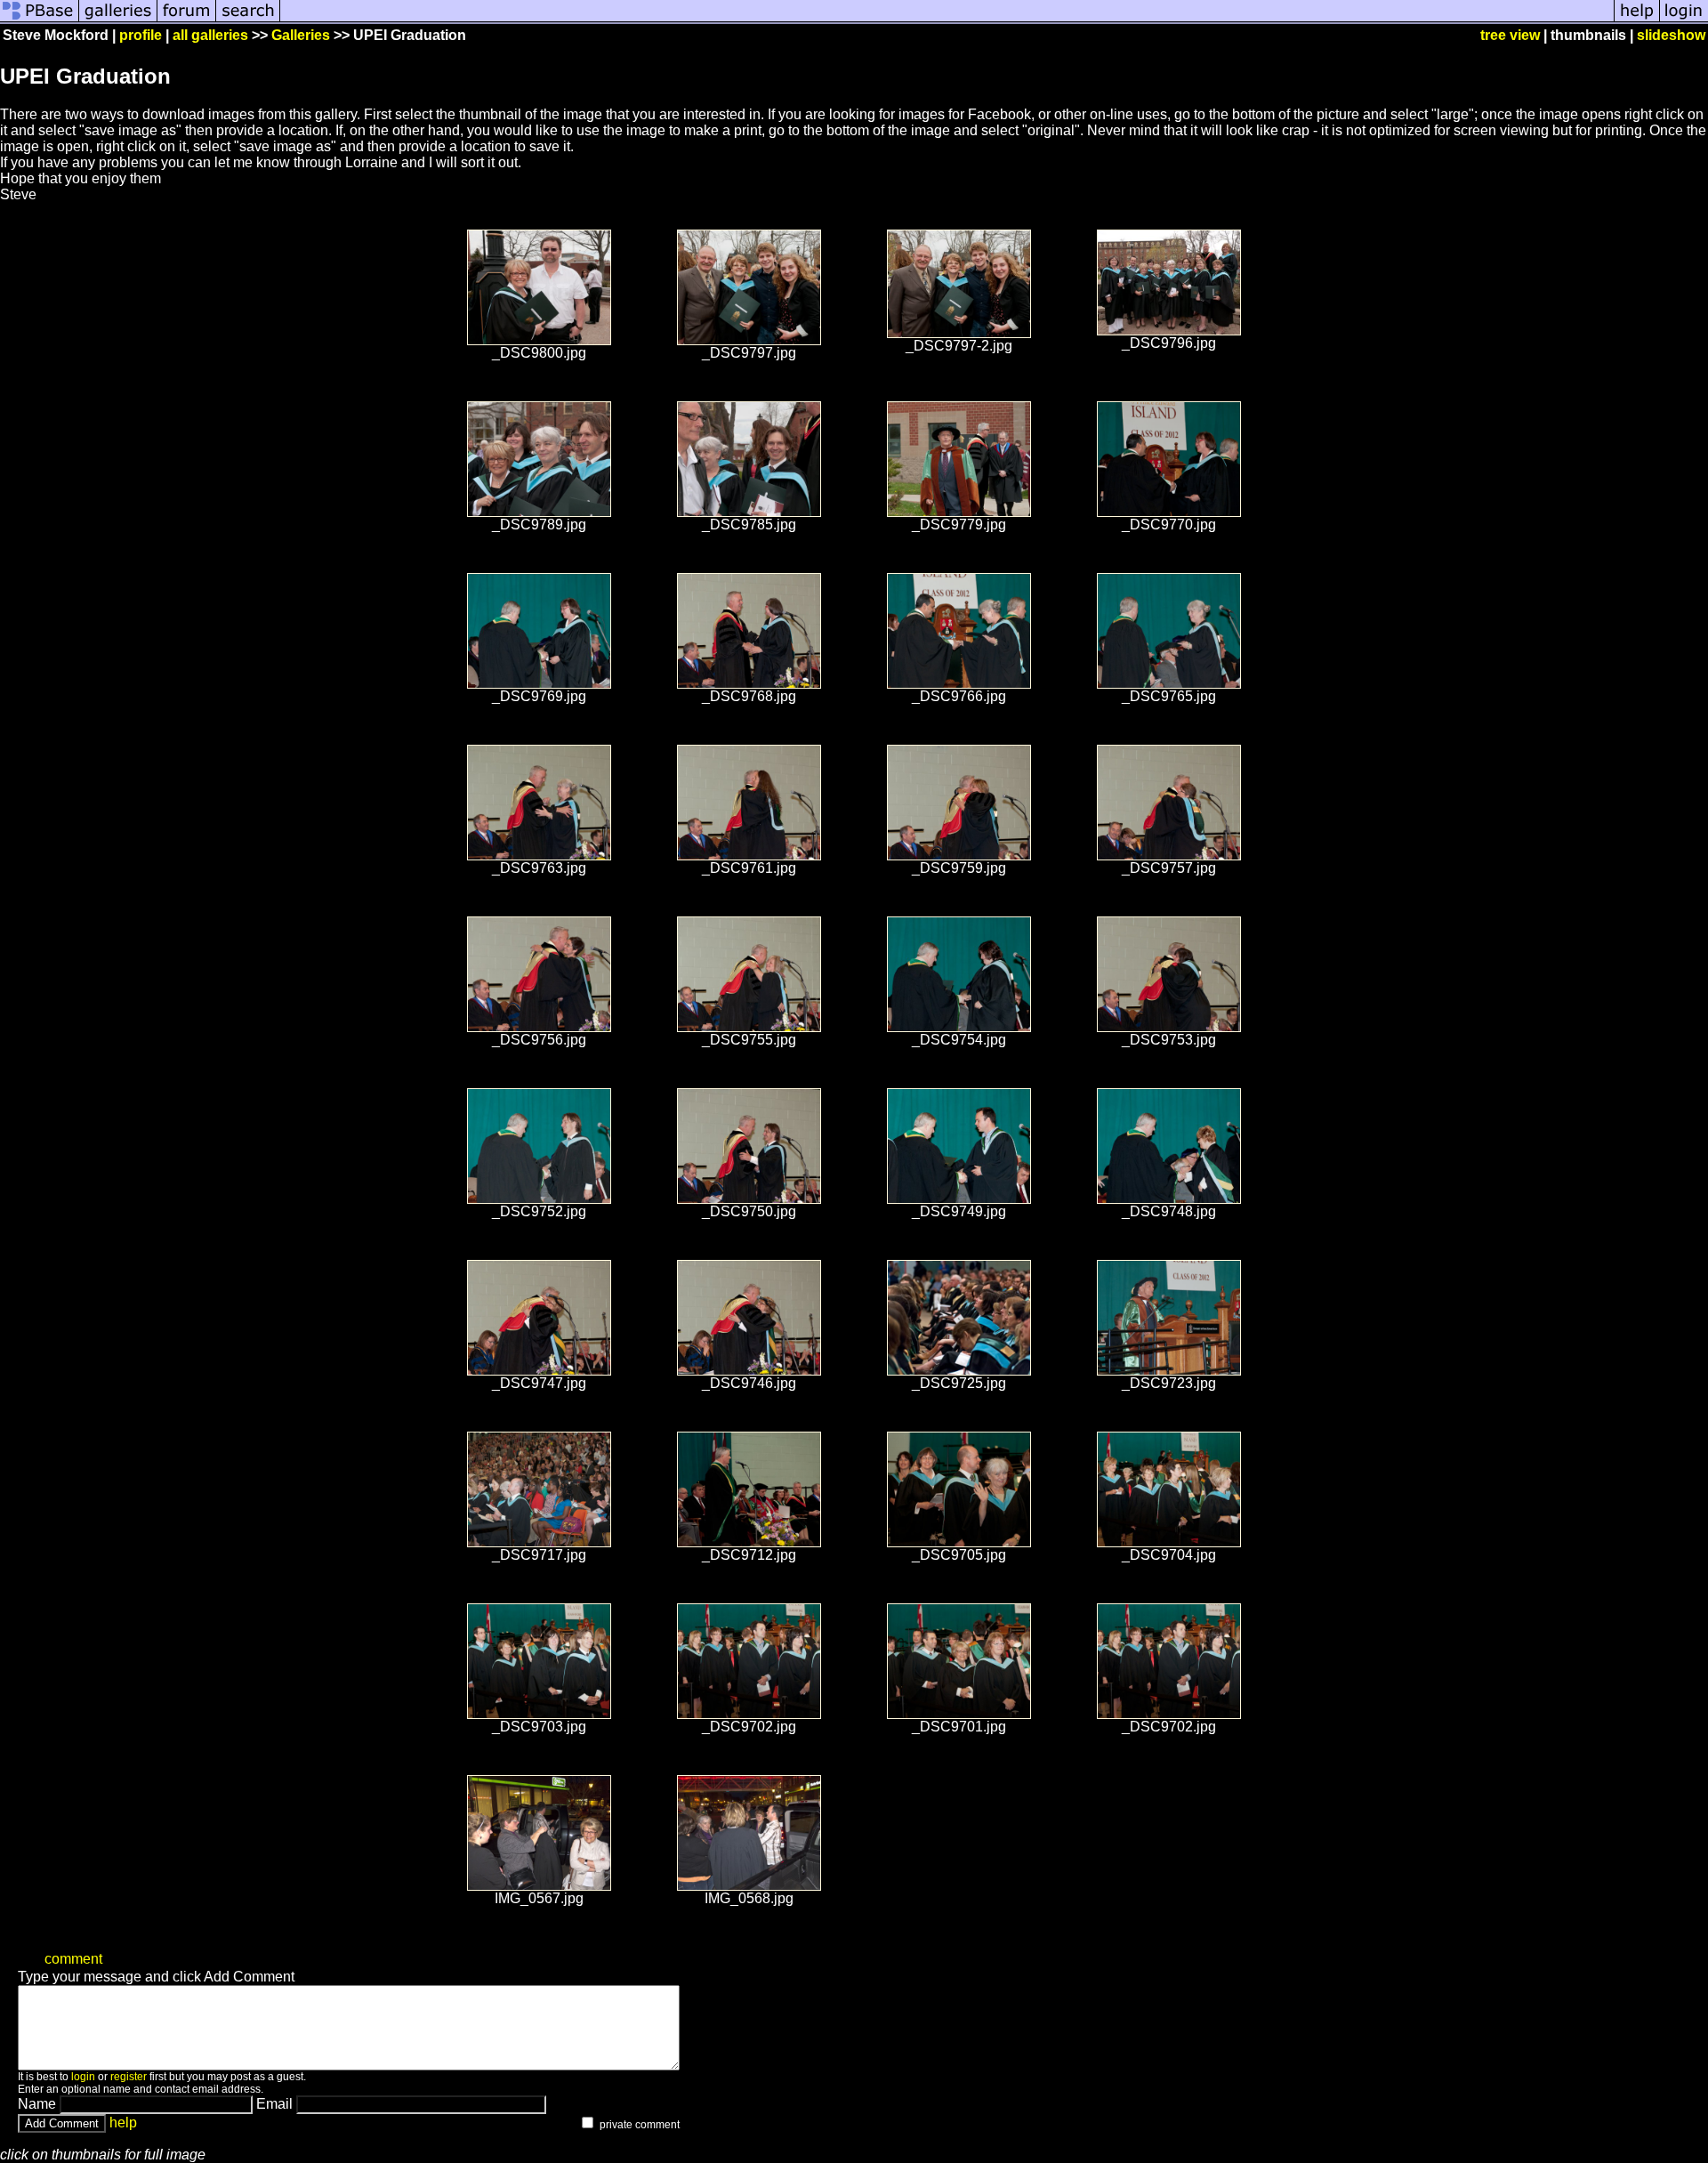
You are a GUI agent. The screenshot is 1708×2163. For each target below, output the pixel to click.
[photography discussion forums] (187, 20)
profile (141, 35)
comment (73, 1959)
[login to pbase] (1684, 20)
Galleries (301, 35)
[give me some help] (1637, 20)
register (129, 2077)
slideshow (1671, 35)
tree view (1510, 35)
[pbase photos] (40, 20)
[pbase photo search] (248, 20)
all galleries (210, 35)
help (123, 2123)
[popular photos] (947, 20)
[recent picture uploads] (118, 20)
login (83, 2077)
